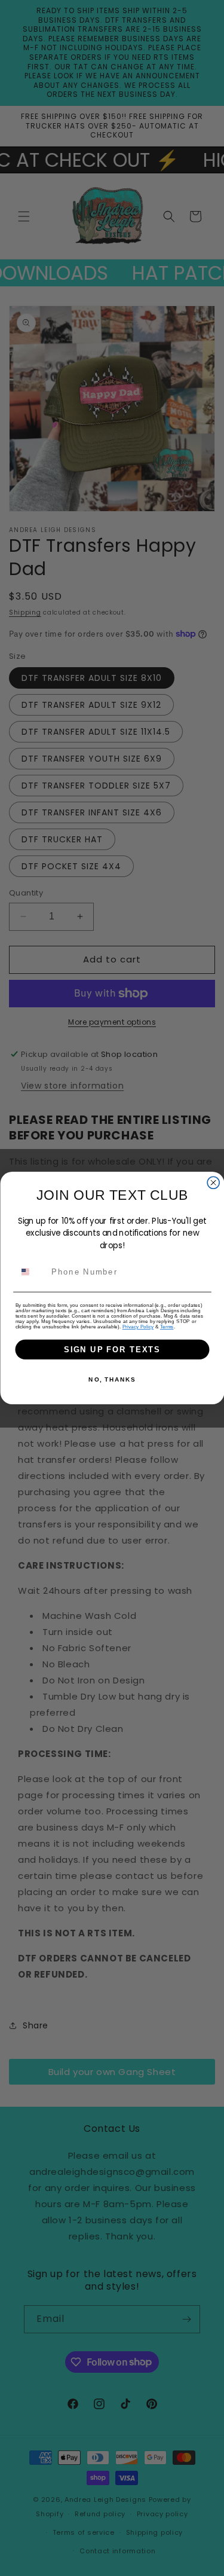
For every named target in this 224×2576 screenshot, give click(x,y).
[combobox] (31, 1272)
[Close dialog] (213, 1182)
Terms (167, 1327)
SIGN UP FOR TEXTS (112, 1349)
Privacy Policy (138, 1327)
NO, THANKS (112, 1380)
